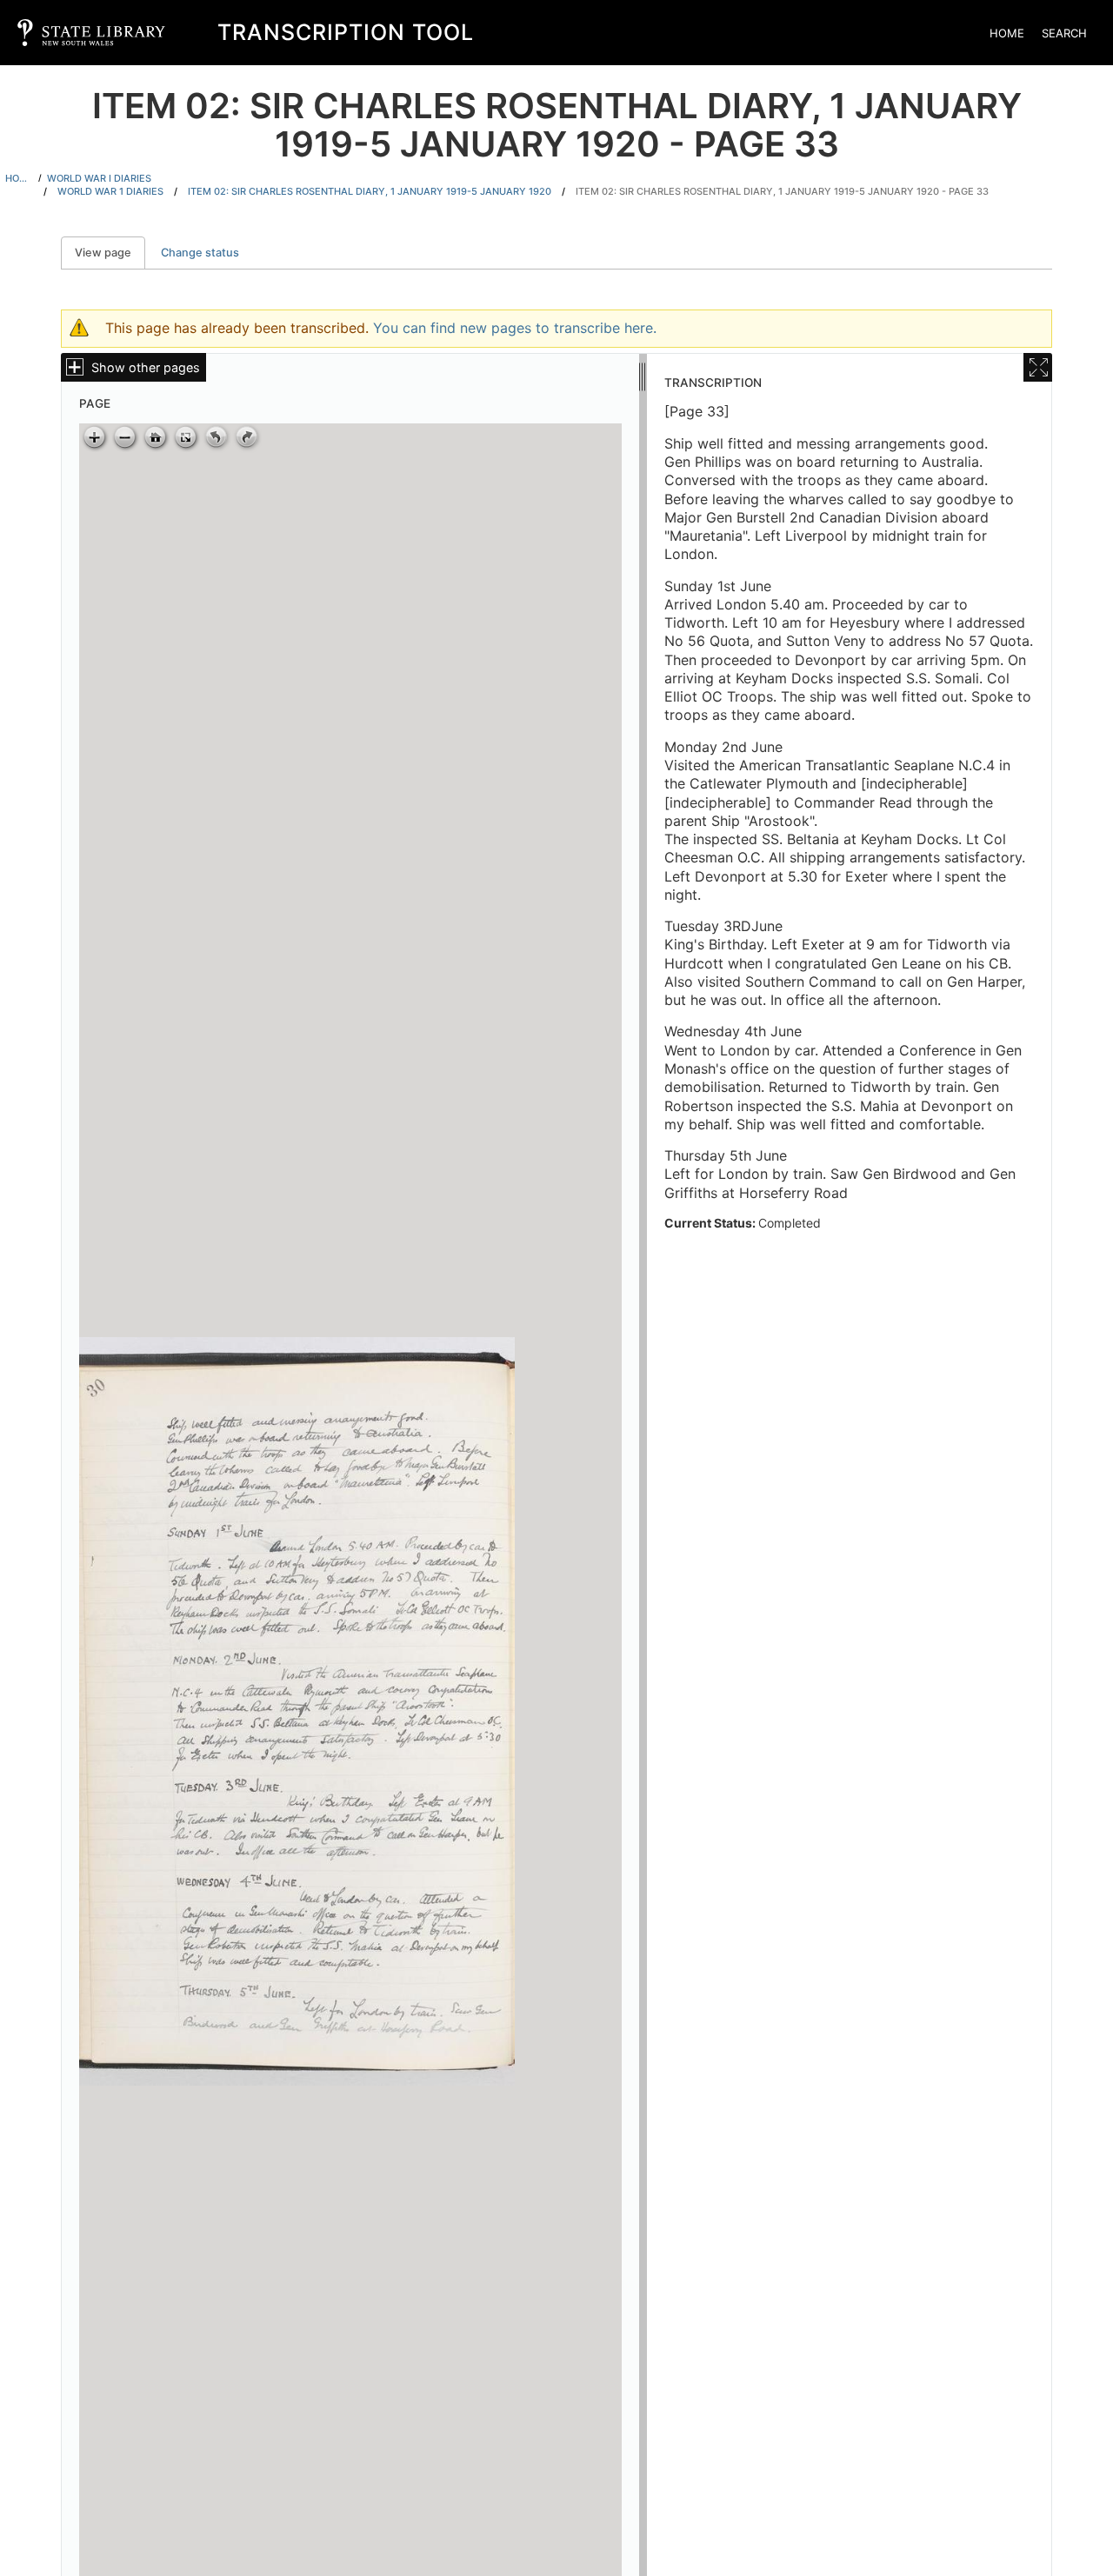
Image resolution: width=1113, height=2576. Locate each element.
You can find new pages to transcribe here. (515, 328)
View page (110, 253)
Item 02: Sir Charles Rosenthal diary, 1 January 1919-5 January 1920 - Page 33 (782, 191)
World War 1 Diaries (110, 191)
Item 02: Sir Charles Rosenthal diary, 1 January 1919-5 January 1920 (370, 191)
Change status (200, 253)
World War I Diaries (99, 178)
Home (1007, 33)
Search (1064, 33)
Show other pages (146, 367)
